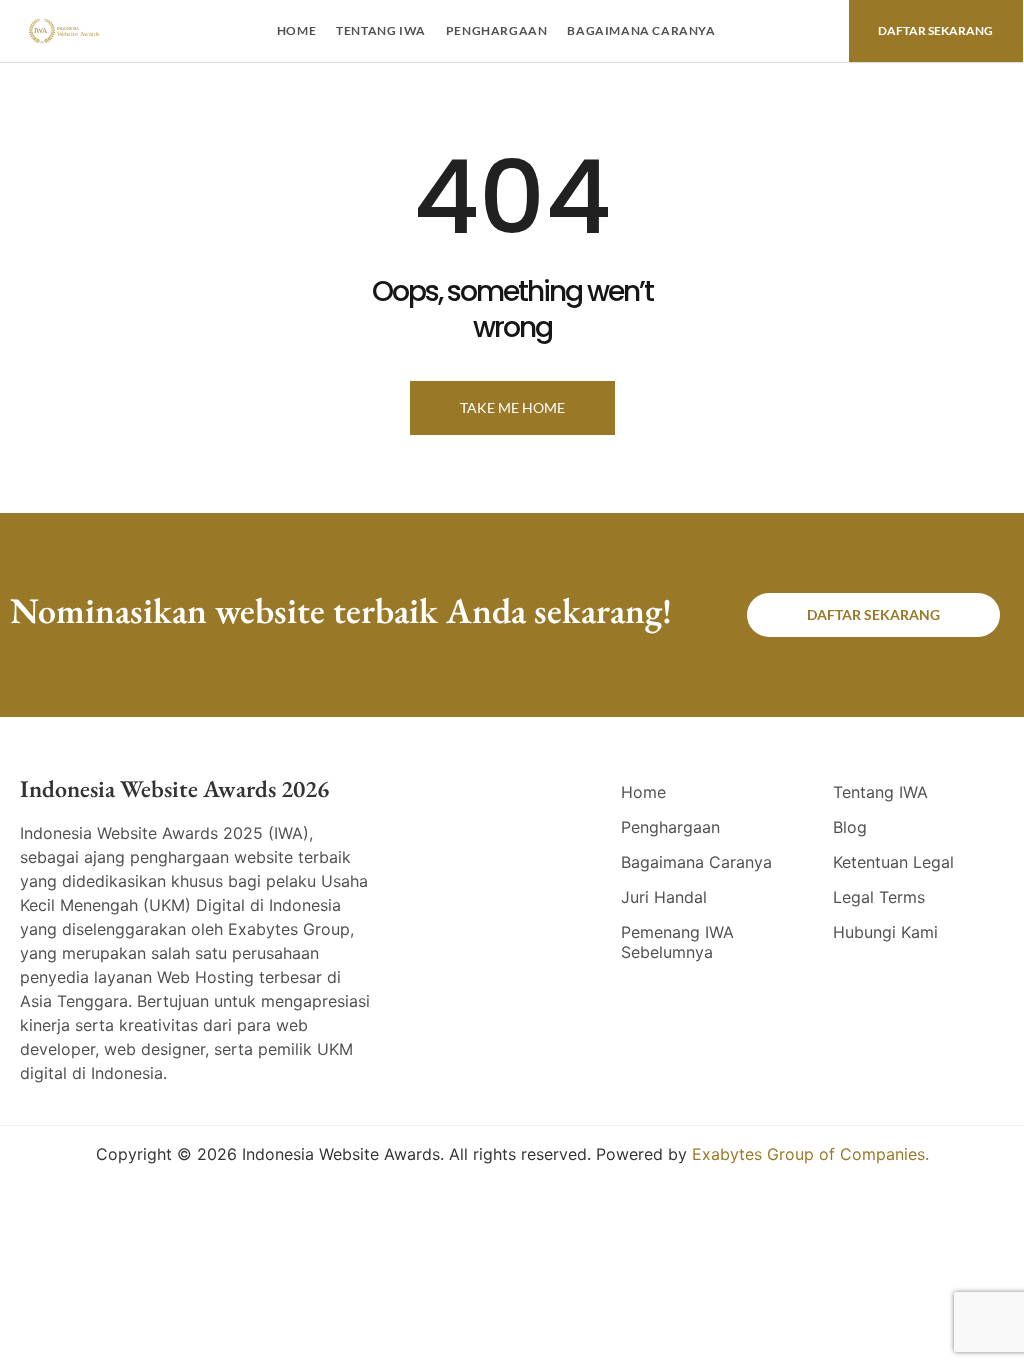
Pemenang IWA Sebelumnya (677, 942)
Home (296, 30)
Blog (850, 827)
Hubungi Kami (885, 932)
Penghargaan (497, 30)
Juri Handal (664, 897)
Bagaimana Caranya (641, 30)
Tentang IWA (381, 30)
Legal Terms (879, 897)
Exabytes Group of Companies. (810, 1154)
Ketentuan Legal (893, 862)
